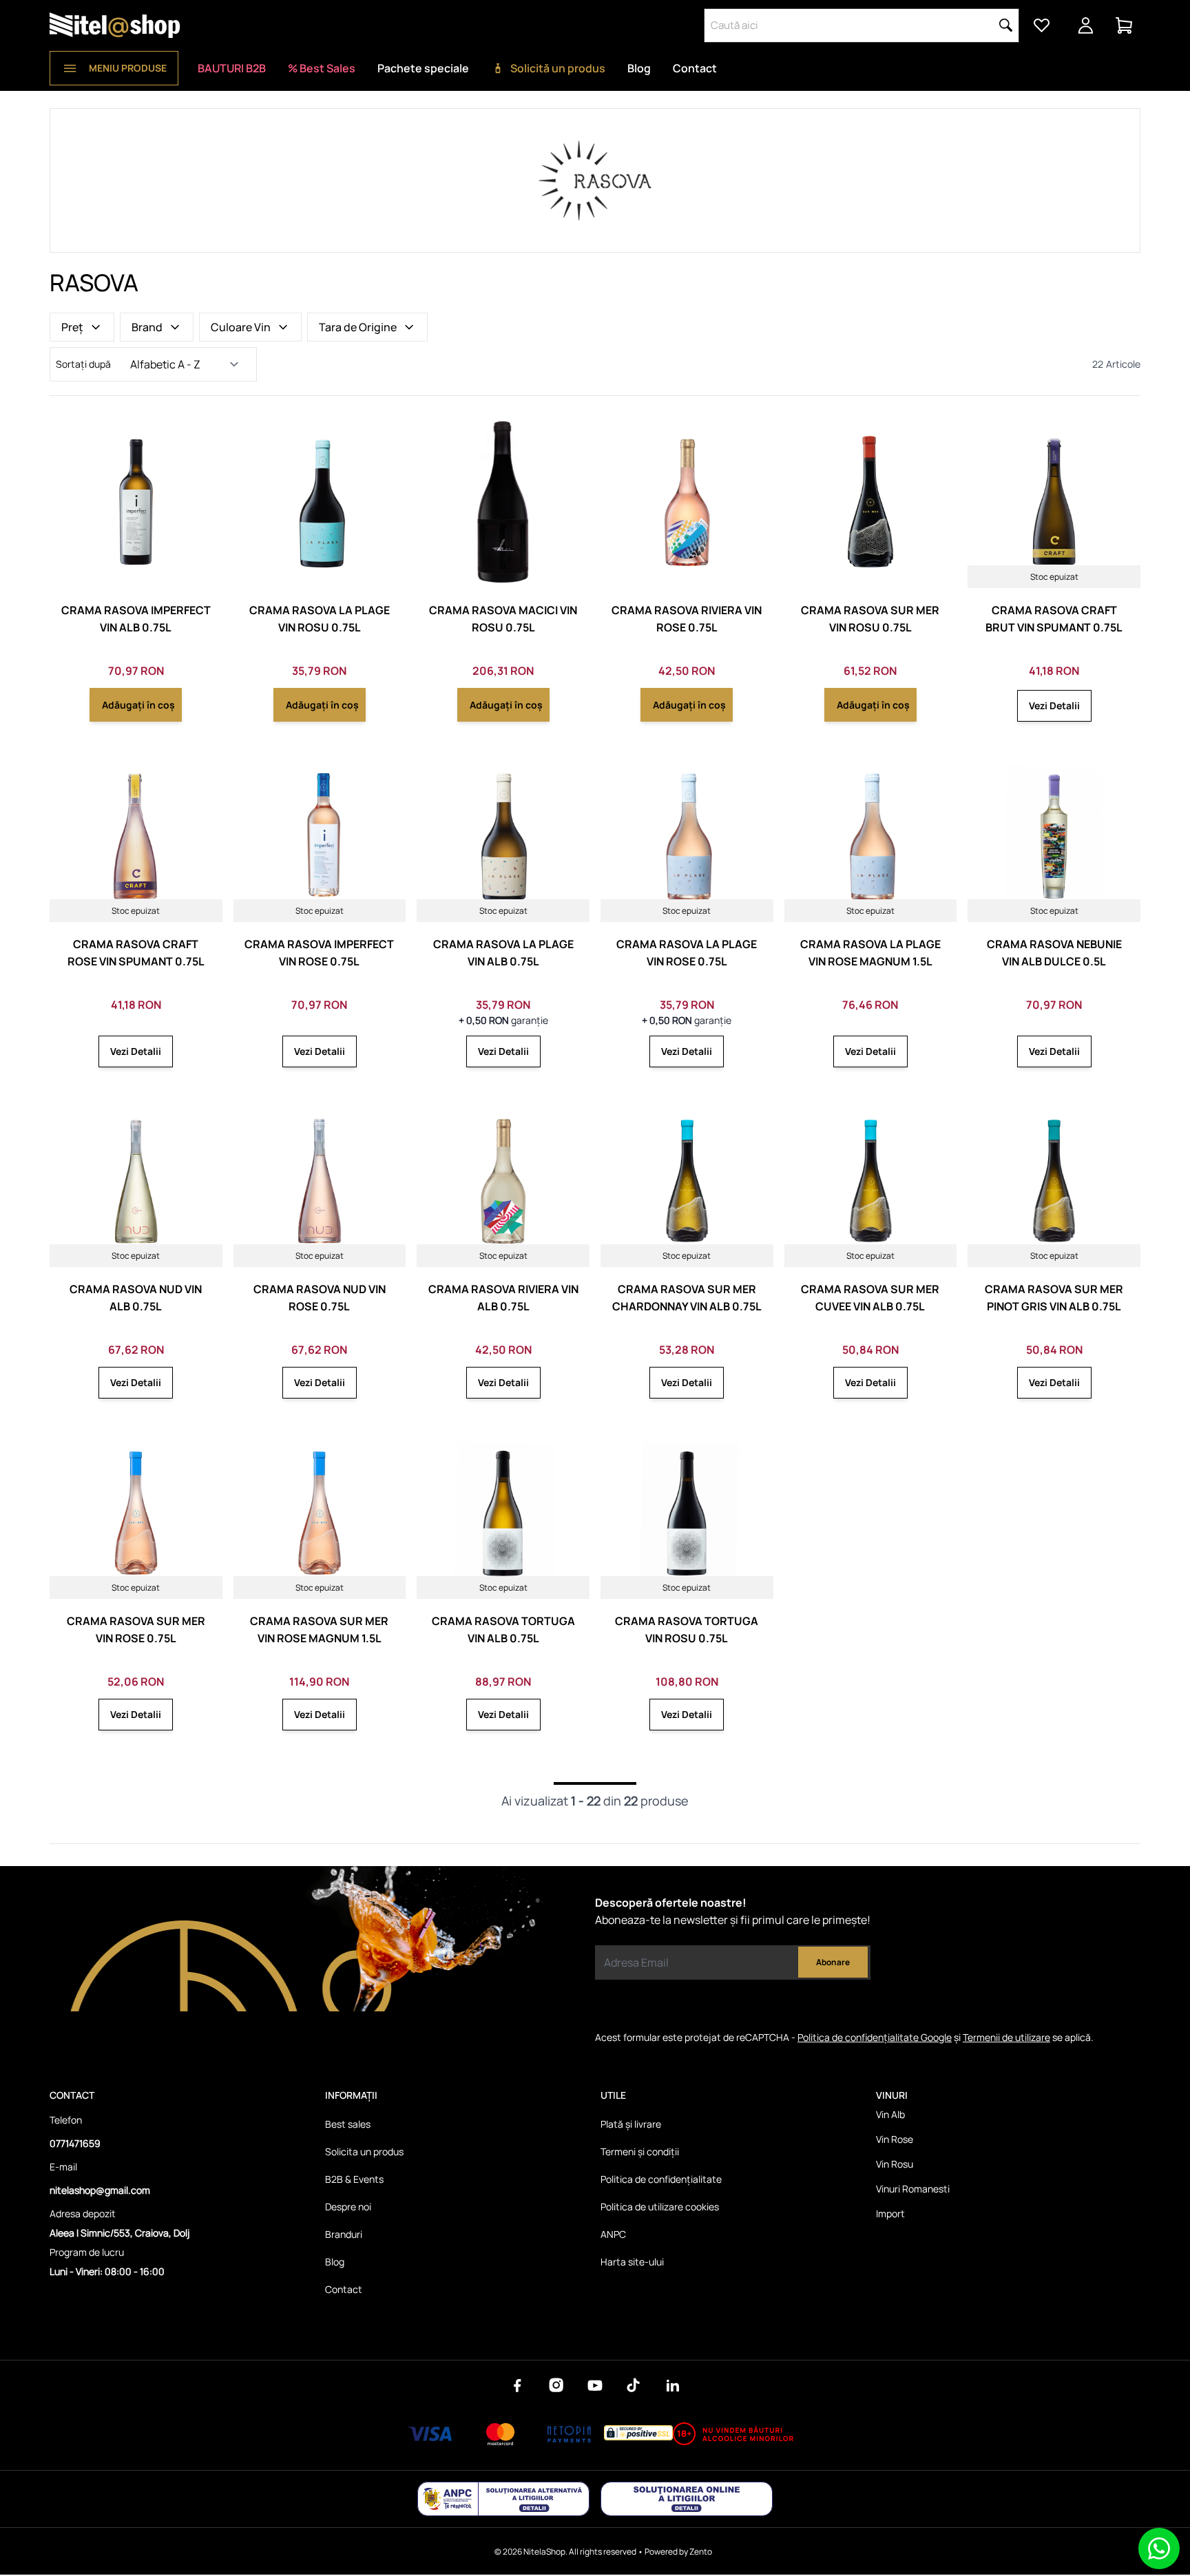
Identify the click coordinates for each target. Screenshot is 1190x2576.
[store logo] (115, 25)
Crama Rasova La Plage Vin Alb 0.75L (503, 953)
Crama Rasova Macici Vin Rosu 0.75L (503, 619)
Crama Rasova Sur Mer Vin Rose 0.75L (136, 1630)
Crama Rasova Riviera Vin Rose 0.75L (687, 619)
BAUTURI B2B (232, 68)
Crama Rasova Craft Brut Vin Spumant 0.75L (1054, 619)
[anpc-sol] (687, 2499)
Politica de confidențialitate (661, 2179)
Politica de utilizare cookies (660, 2207)
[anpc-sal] (503, 2499)
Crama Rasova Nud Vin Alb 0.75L (136, 1298)
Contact (695, 68)
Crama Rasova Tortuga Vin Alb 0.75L (503, 1630)
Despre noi (348, 2207)
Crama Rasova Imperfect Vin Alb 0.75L (136, 619)
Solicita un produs (364, 2151)
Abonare (833, 1962)
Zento (701, 2552)
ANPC (613, 2234)
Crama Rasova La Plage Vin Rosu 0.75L (320, 619)
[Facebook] (518, 2385)
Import (890, 2213)
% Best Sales (322, 68)
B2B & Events (354, 2179)
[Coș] (1124, 25)
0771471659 (75, 2143)
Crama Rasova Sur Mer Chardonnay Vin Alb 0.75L (687, 1298)
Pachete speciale (423, 68)
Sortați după (83, 364)
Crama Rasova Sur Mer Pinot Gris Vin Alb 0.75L (1054, 1298)
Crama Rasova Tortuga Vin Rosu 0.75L (687, 1630)
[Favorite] (1041, 25)
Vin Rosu (895, 2164)
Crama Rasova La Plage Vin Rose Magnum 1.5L (870, 953)
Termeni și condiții (640, 2151)
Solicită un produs (558, 68)
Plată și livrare (631, 2124)
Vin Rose (895, 2139)
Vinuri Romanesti (913, 2189)
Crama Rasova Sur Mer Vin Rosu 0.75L (870, 619)
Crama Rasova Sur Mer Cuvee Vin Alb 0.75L (870, 1298)
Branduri (344, 2234)
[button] (1006, 25)
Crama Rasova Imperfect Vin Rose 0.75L (319, 953)
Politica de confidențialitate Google (875, 2037)
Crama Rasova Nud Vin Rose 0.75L (320, 1298)
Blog (639, 68)
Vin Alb (890, 2114)
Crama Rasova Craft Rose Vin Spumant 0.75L (136, 953)
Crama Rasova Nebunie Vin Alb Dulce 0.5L (1054, 953)
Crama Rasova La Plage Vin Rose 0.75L (687, 953)
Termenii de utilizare (1006, 2037)
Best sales (348, 2124)
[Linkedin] (672, 2385)
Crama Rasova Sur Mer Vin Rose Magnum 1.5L (319, 1630)
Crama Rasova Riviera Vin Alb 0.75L (503, 1298)
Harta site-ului (632, 2262)
